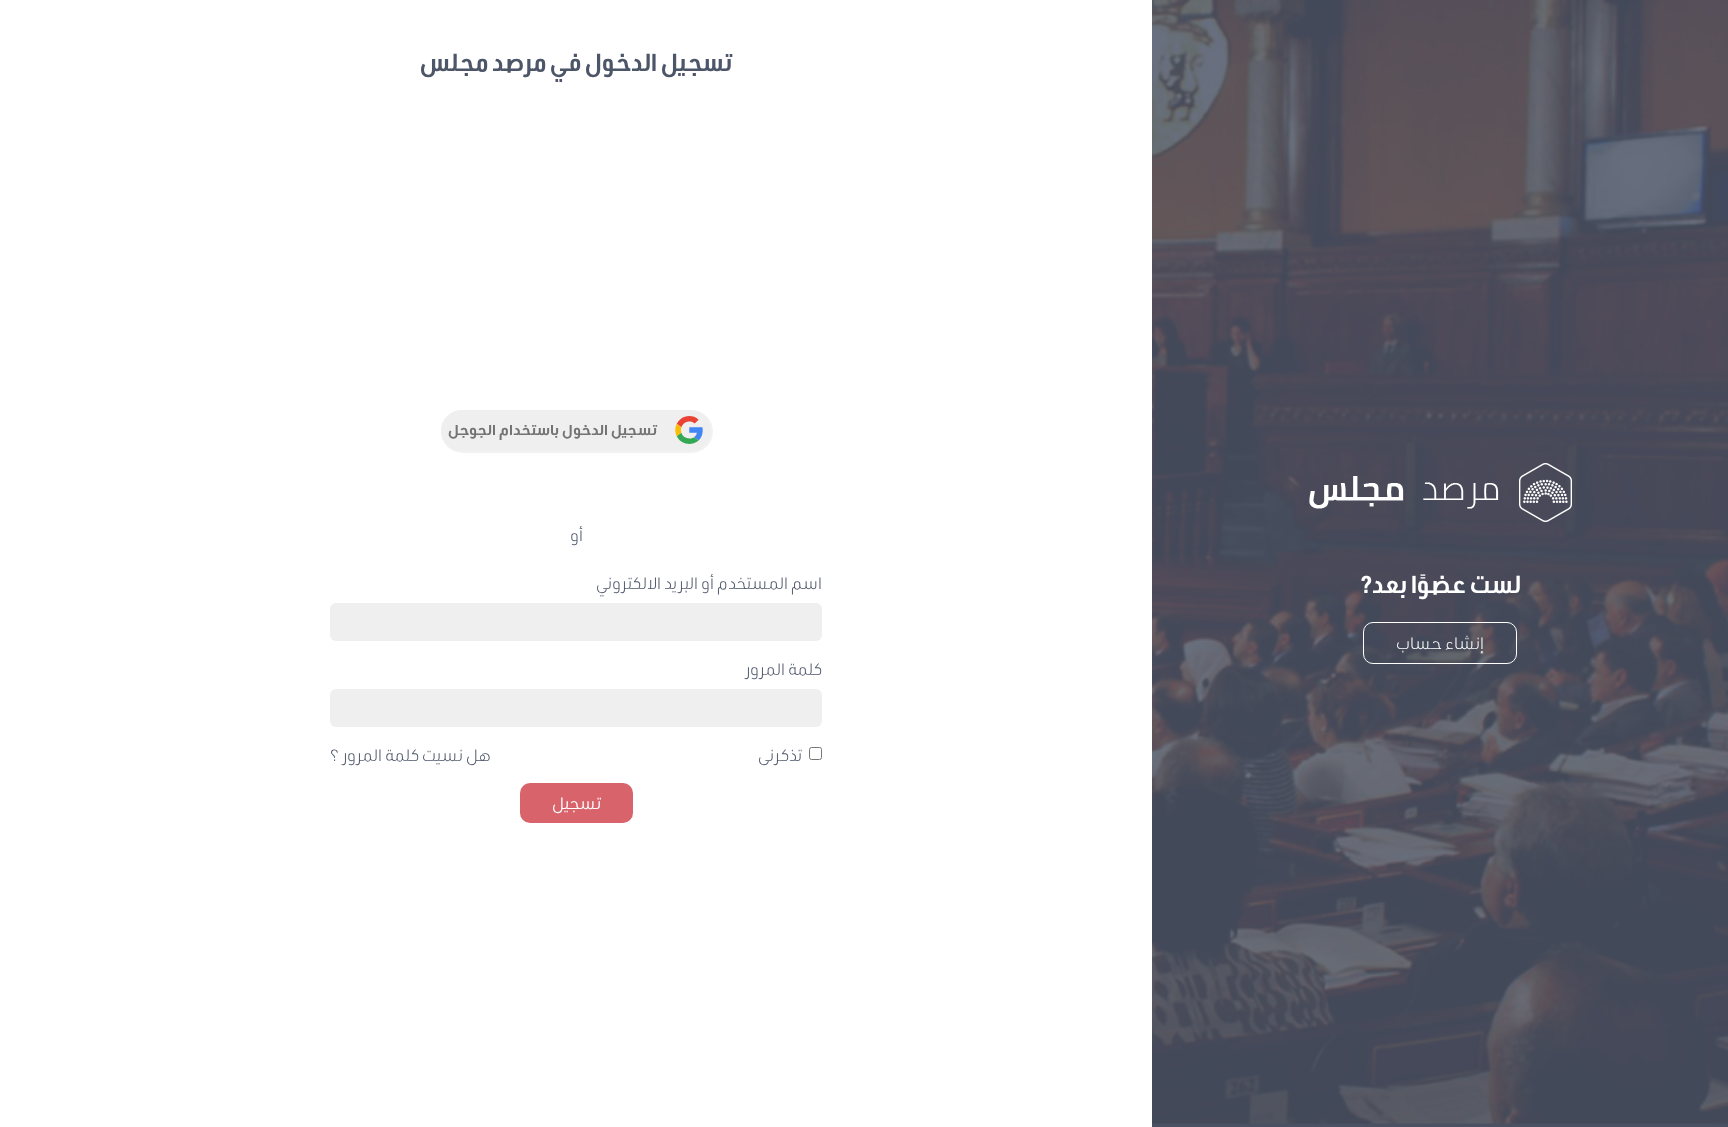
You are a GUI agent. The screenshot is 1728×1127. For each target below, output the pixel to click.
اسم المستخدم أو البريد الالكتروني (709, 582)
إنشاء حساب (1440, 642)
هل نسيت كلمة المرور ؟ (410, 754)
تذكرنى (780, 754)
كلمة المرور (783, 668)
